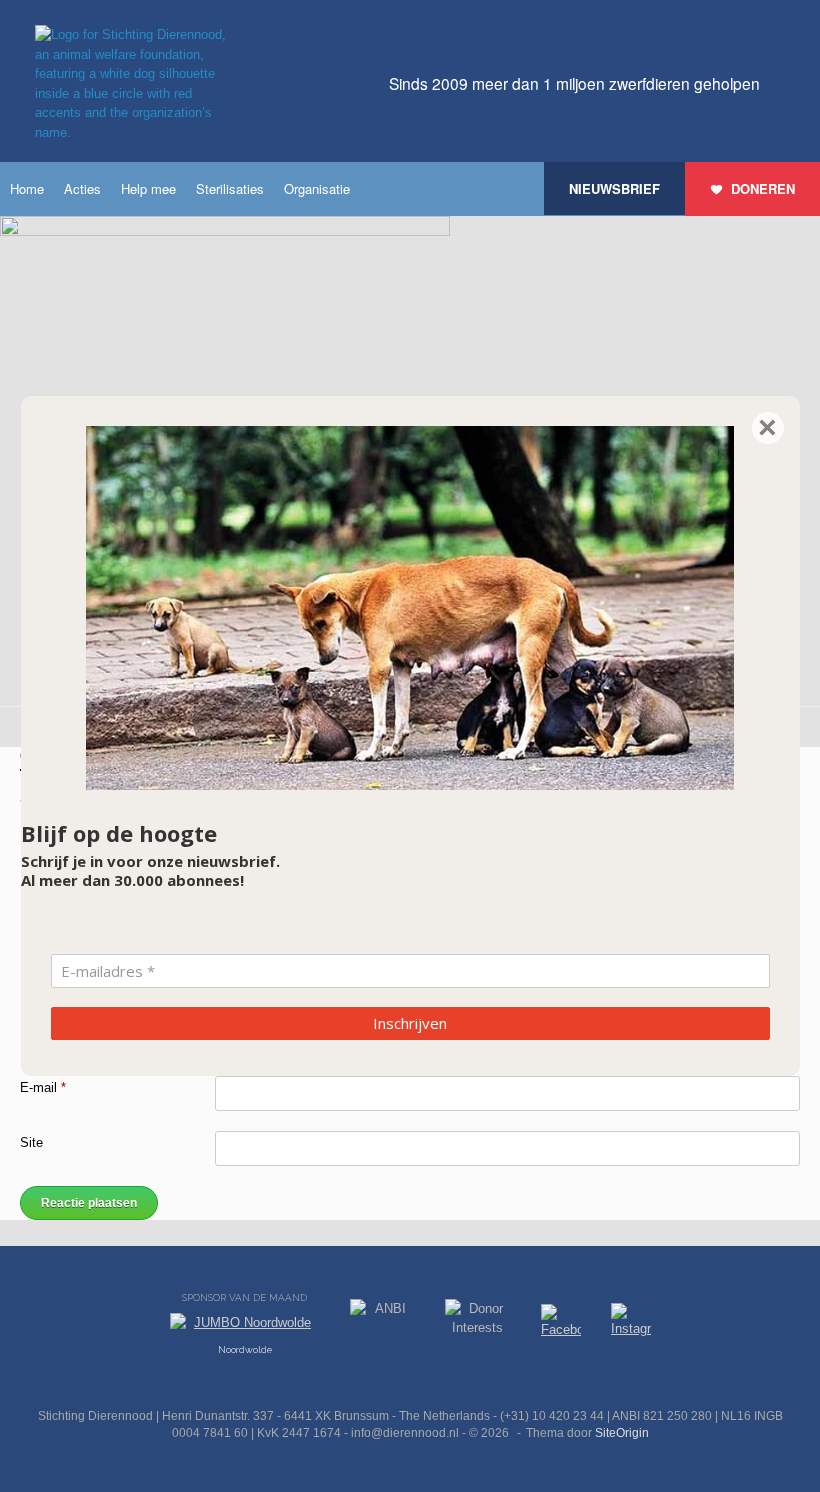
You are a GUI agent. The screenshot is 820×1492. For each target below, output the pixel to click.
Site (31, 1142)
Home (27, 188)
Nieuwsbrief (614, 188)
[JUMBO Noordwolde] (245, 1328)
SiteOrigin (622, 1433)
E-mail (43, 1087)
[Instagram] (631, 1324)
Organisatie (317, 188)
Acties (82, 188)
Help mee (148, 188)
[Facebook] (561, 1324)
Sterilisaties (230, 188)
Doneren (763, 188)
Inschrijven (410, 1023)
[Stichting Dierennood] (135, 83)
